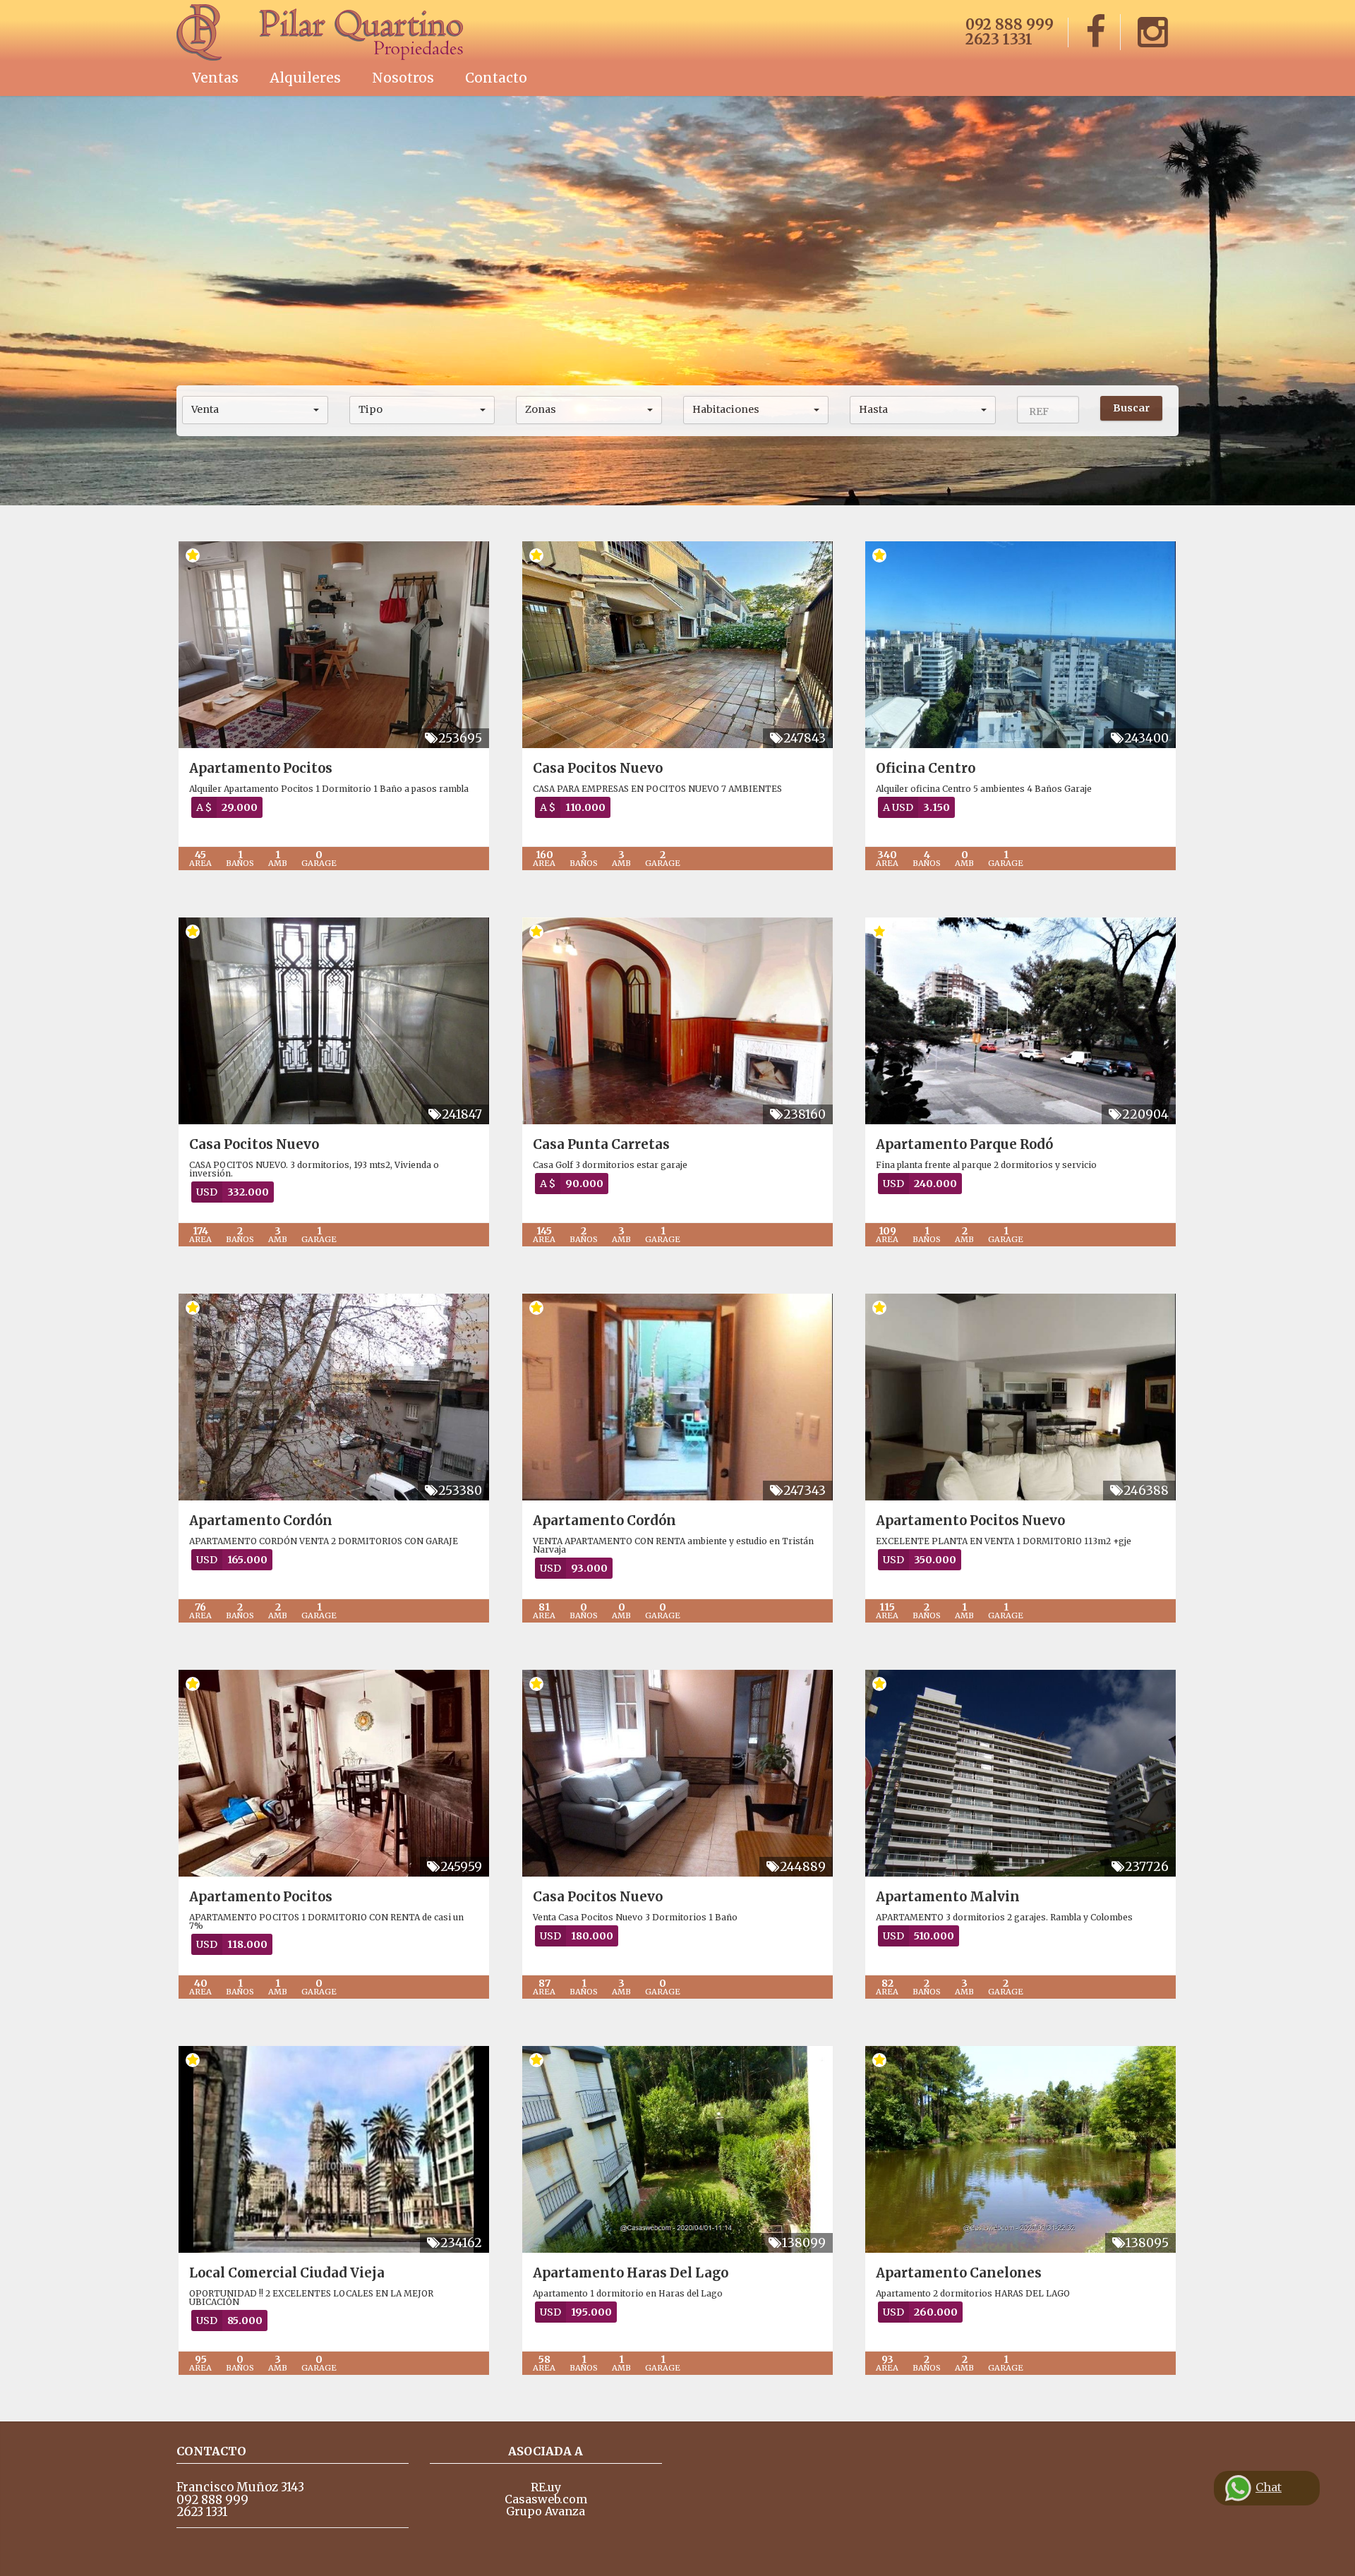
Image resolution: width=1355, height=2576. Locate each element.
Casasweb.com (546, 2499)
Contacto (496, 78)
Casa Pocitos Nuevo (598, 768)
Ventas (215, 78)
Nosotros (403, 78)
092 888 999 (1010, 24)
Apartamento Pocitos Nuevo (970, 1521)
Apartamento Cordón (261, 1521)
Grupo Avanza (546, 2511)
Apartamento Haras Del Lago (631, 2273)
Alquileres (305, 78)
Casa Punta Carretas (601, 1144)
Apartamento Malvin (948, 1897)
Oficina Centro (926, 768)
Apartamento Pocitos (261, 768)
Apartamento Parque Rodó (964, 1144)
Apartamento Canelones (959, 2273)
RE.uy (546, 2487)
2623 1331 (999, 39)
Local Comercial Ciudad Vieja (287, 2273)
